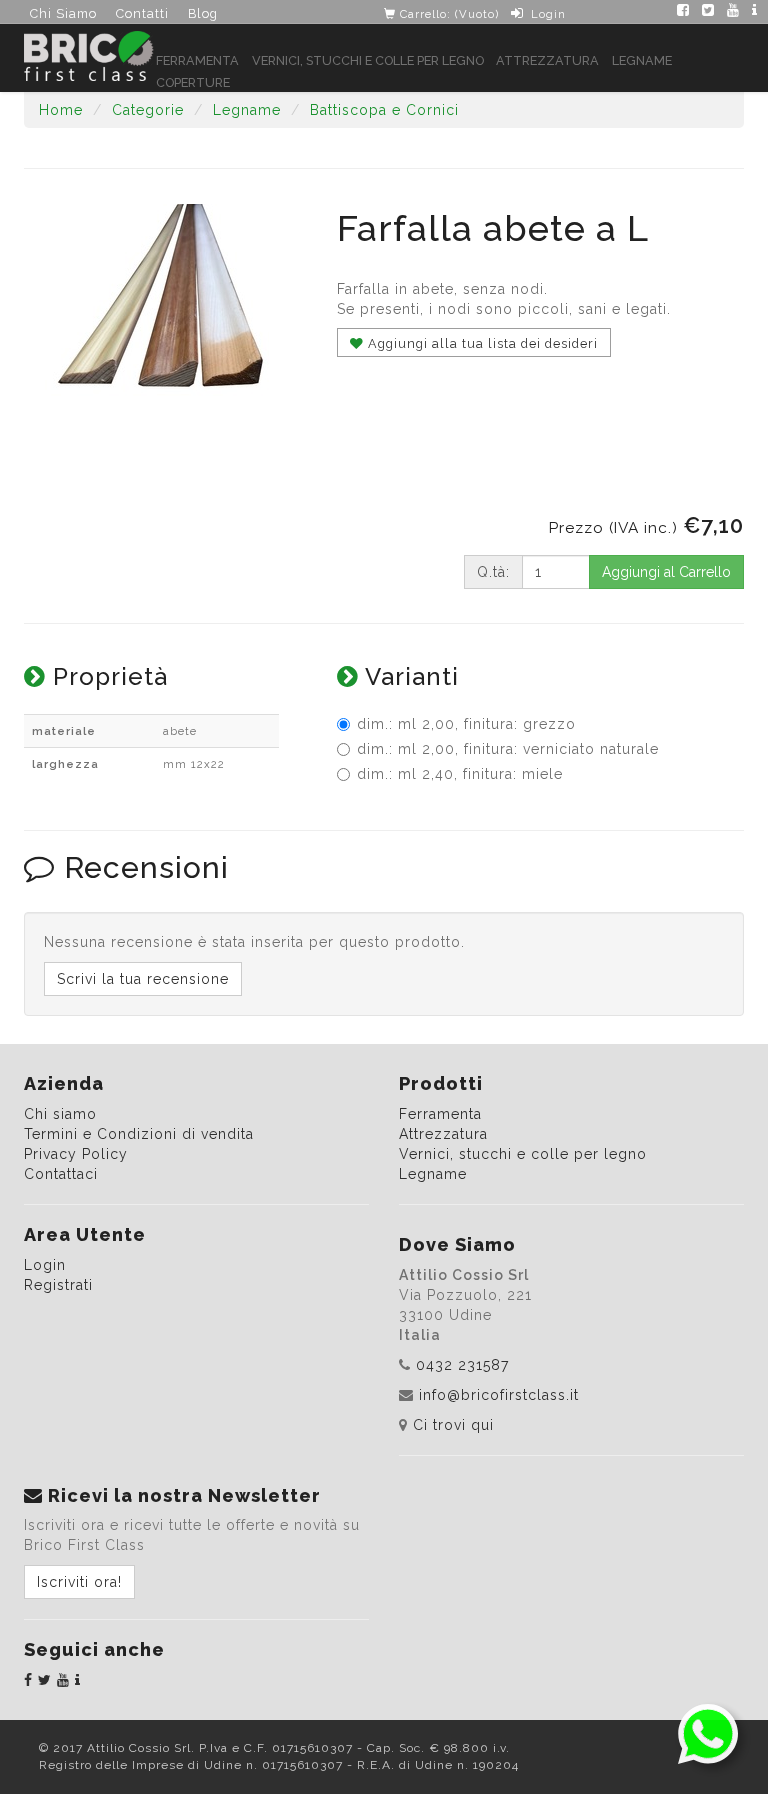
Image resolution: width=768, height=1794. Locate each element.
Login (548, 14)
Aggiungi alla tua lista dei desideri (481, 343)
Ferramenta (197, 60)
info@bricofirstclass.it (499, 1395)
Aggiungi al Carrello (666, 572)
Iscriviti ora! (79, 1582)
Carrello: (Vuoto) (447, 14)
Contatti (142, 13)
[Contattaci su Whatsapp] (708, 1733)
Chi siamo (60, 1114)
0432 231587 (462, 1365)
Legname (642, 60)
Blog (203, 13)
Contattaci (61, 1174)
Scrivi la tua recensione (143, 979)
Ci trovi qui (453, 1425)
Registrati (58, 1285)
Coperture (193, 82)
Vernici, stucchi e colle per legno (368, 60)
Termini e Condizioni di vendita (139, 1134)
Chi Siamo (63, 13)
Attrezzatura (547, 60)
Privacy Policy (76, 1154)
